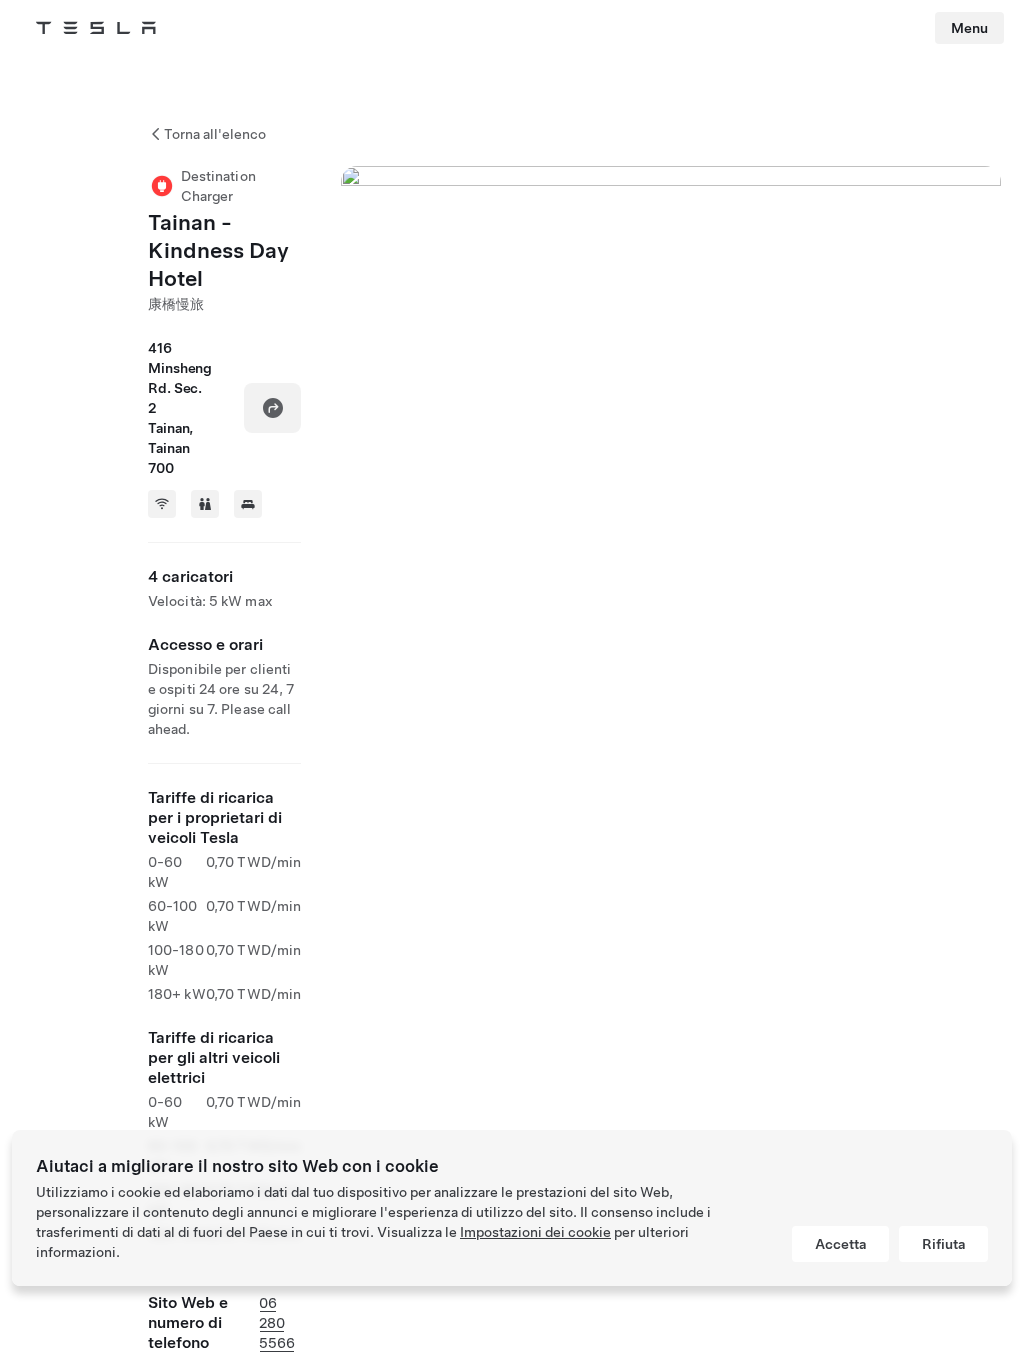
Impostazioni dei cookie (535, 1232)
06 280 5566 (277, 1323)
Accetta (840, 1244)
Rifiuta (943, 1244)
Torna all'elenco (215, 134)
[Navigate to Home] (96, 28)
